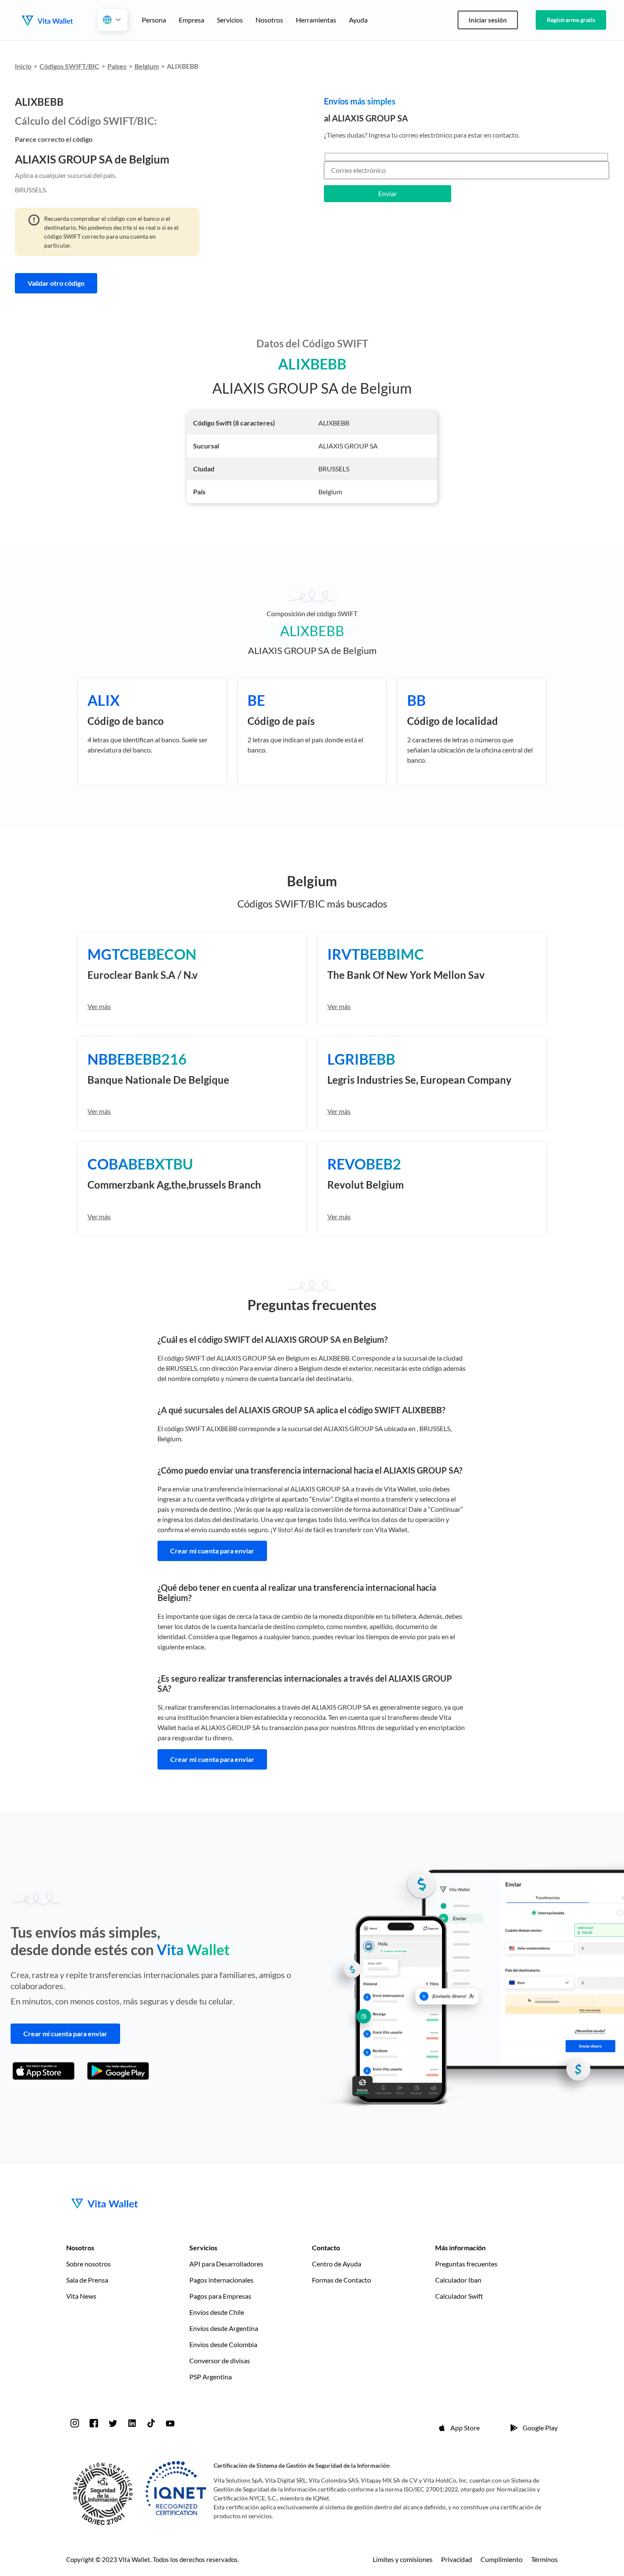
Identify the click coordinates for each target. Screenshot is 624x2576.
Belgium (147, 66)
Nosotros (269, 20)
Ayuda (358, 20)
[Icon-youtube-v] (170, 2423)
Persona (154, 20)
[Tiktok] (151, 2423)
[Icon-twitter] (113, 2423)
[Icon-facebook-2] (94, 2423)
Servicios (230, 20)
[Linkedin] (132, 2423)
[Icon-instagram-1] (75, 2423)
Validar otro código (56, 283)
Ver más (99, 1006)
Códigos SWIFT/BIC (69, 66)
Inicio (23, 66)
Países (117, 66)
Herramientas (316, 20)
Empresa (191, 20)
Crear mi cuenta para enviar (212, 1551)
